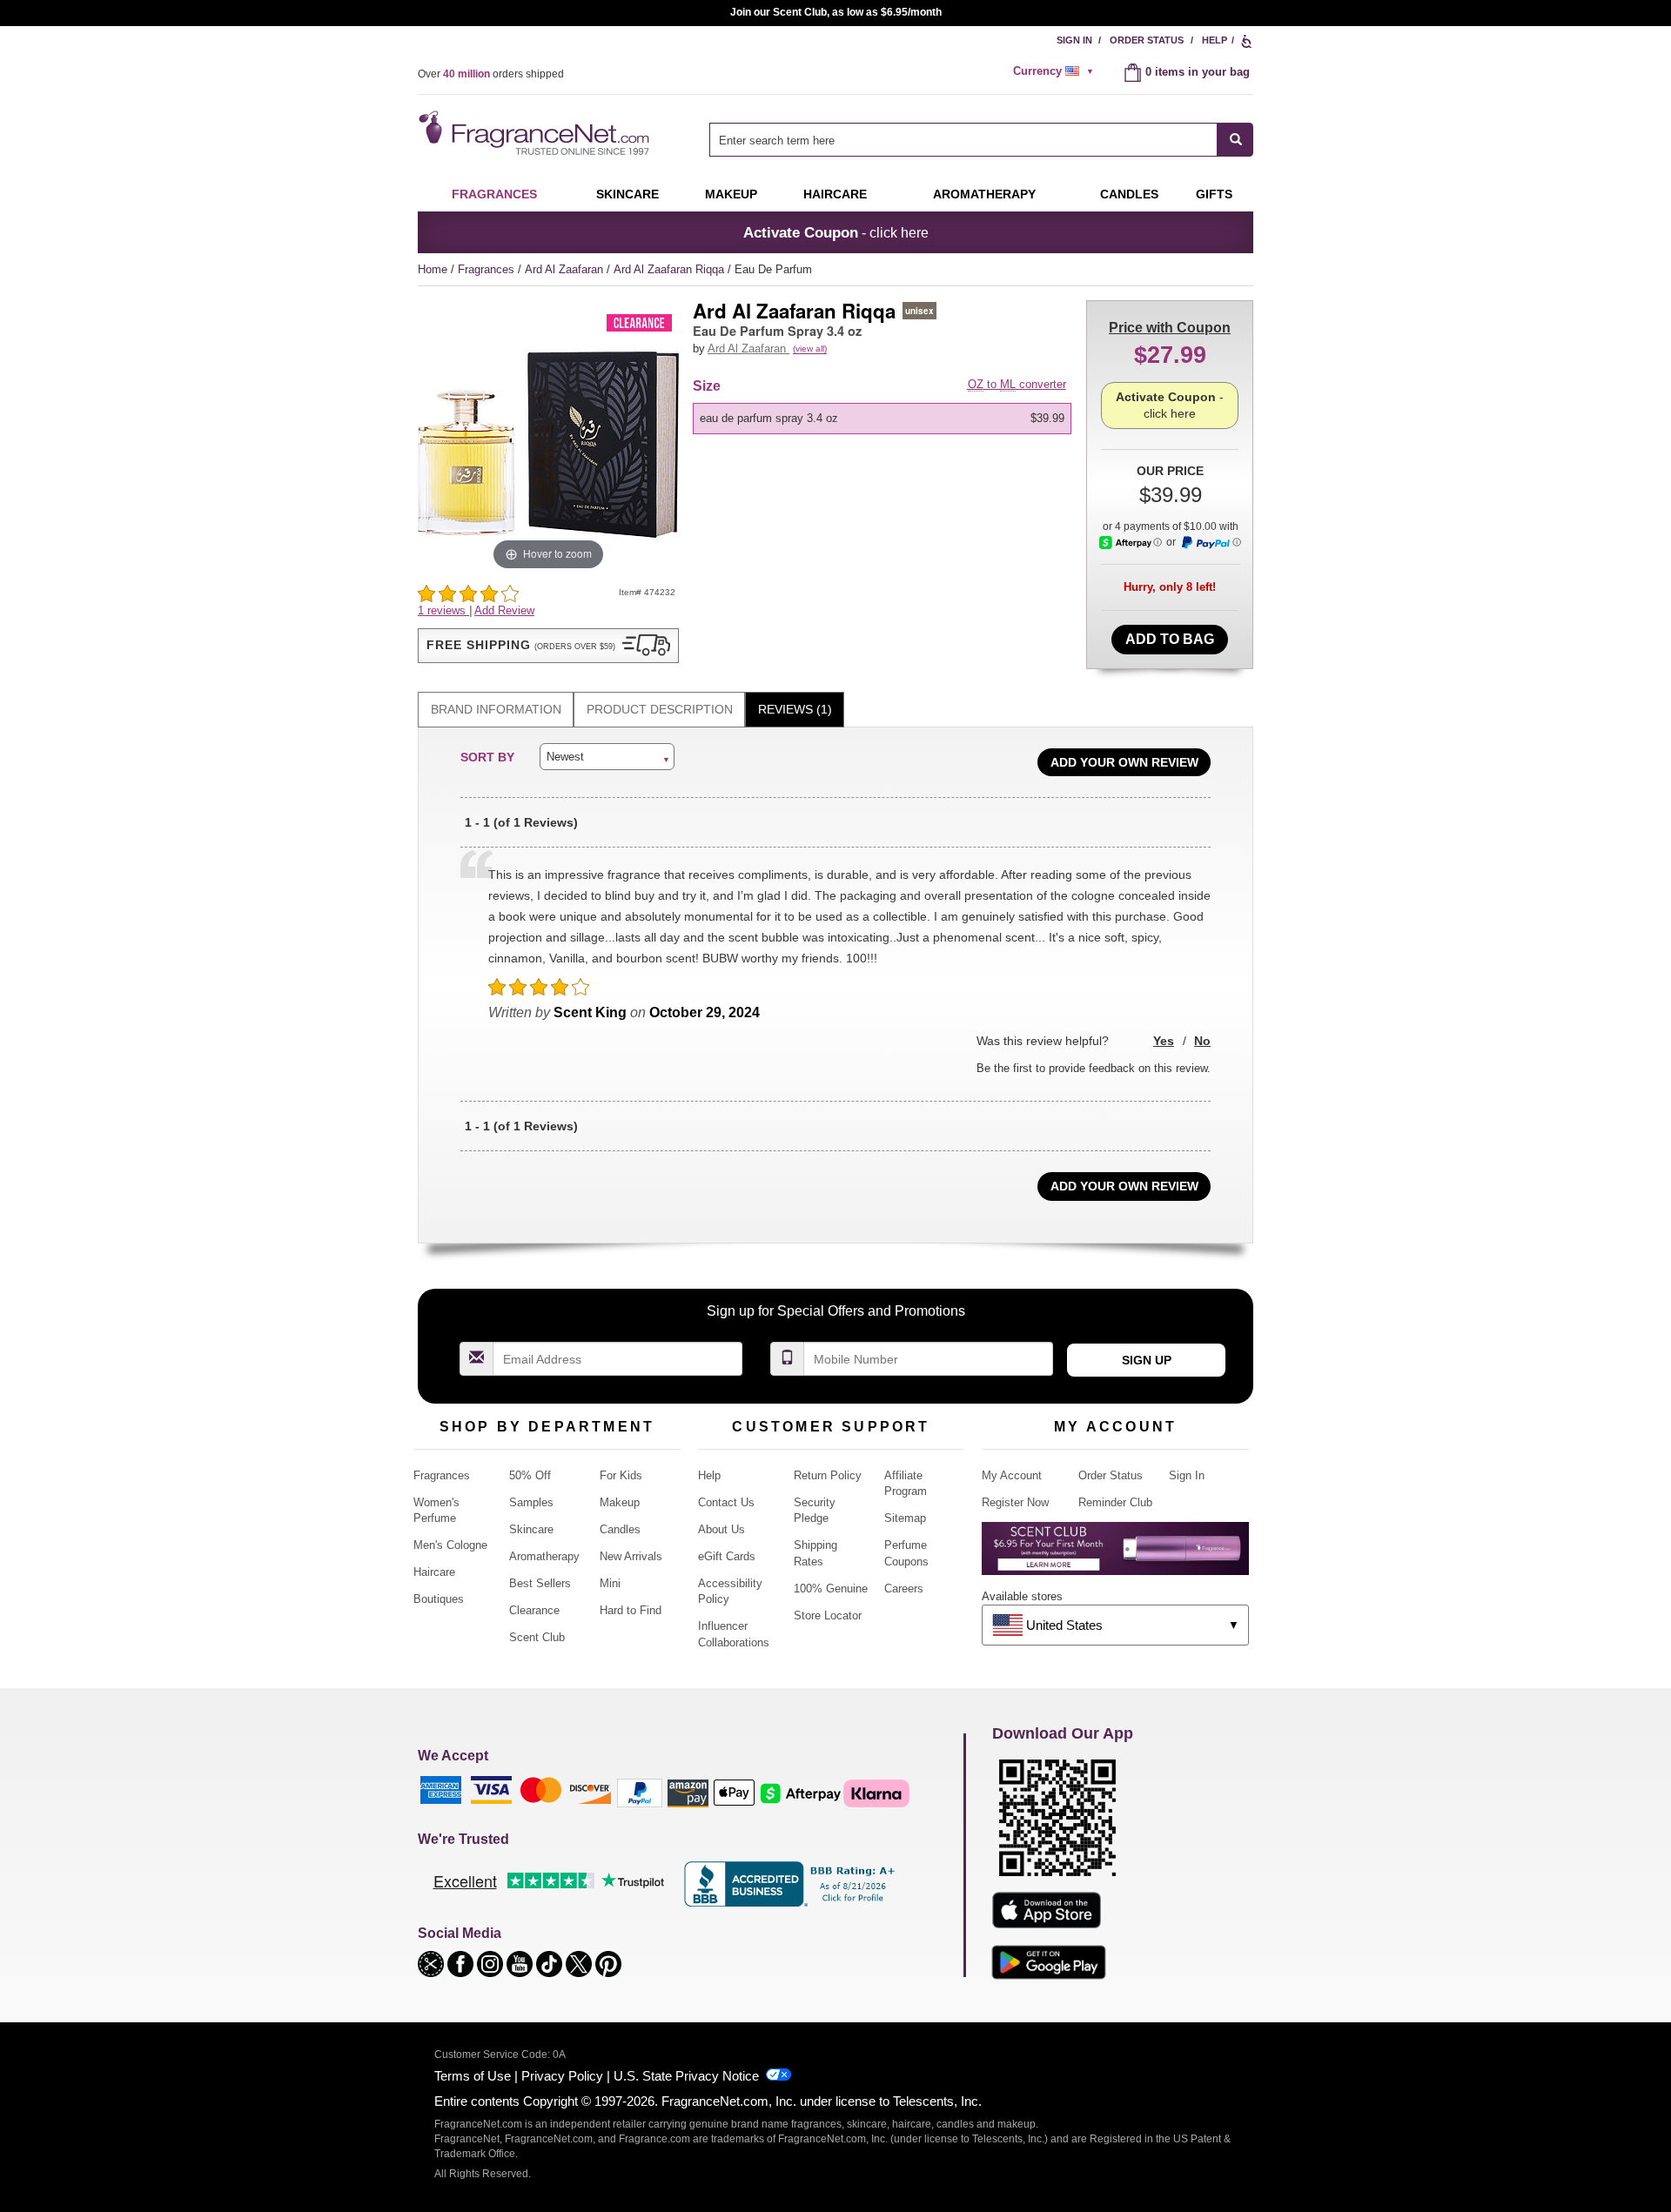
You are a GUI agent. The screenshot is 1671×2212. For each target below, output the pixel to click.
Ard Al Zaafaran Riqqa (671, 269)
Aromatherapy (544, 1556)
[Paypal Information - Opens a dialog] (1211, 543)
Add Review (504, 610)
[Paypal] (640, 1792)
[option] (882, 419)
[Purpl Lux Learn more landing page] (1115, 1555)
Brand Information (496, 709)
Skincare (627, 194)
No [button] (1202, 1041)
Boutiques (439, 1599)
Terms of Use (473, 2076)
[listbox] (885, 419)
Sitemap (905, 1518)
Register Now (1015, 1502)
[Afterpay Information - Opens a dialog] (1131, 543)
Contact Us (726, 1502)
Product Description (660, 709)
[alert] (1056, 71)
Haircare (835, 194)
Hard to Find (631, 1610)
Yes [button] (1164, 1041)
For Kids (621, 1475)
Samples (531, 1502)
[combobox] (981, 140)
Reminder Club (1115, 1502)
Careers (904, 1589)
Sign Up (1147, 1360)
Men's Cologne (450, 1545)
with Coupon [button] (1170, 328)
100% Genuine (831, 1589)
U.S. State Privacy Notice (686, 2076)
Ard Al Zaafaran (566, 269)
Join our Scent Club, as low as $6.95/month (836, 12)
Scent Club (537, 1637)
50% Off (530, 1475)
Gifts (1214, 194)
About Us (721, 1529)
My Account (1012, 1475)
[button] (548, 646)
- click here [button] (836, 232)
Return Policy (828, 1475)
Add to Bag (1170, 639)
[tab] (496, 710)
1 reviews (443, 610)
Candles (620, 1529)
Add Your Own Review (1124, 762)
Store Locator (828, 1615)
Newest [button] (565, 757)
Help (1215, 40)
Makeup (731, 194)
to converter (1017, 384)
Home (433, 269)
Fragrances (494, 194)
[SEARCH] (1235, 140)
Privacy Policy (562, 2076)
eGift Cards (727, 1556)
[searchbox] (963, 140)
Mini (610, 1583)
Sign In (1074, 40)
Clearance (534, 1610)
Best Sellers (540, 1583)
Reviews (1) (795, 709)
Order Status (1147, 40)
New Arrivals (631, 1556)
